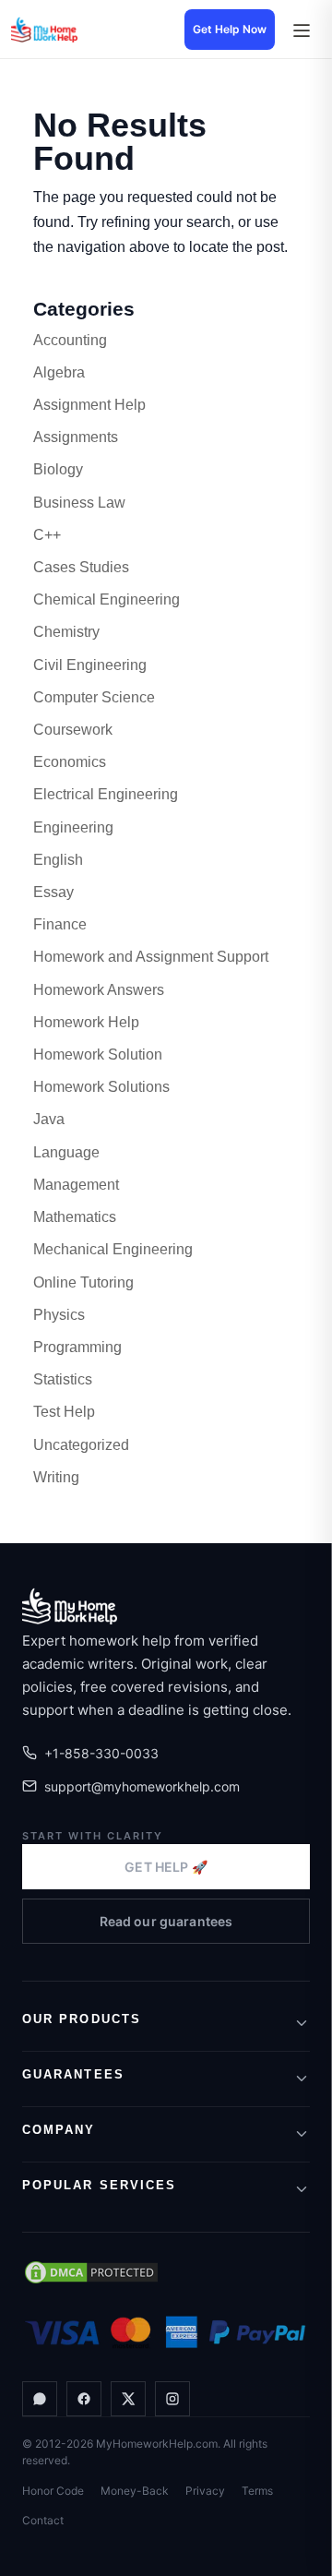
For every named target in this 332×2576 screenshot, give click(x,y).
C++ (47, 535)
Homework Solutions (101, 1087)
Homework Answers (99, 990)
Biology (58, 469)
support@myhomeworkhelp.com (142, 1786)
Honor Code (53, 2491)
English (58, 860)
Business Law (79, 503)
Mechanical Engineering (113, 1249)
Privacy (205, 2491)
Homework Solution (98, 1054)
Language (66, 1152)
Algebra (59, 372)
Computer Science (94, 697)
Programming (77, 1347)
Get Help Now (230, 29)
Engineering (73, 827)
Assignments (76, 437)
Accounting (70, 340)
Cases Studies (81, 567)
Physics (59, 1315)
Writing (56, 1477)
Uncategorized (81, 1445)
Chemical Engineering (107, 599)
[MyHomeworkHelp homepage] (76, 30)
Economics (70, 762)
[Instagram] (172, 2399)
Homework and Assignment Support (151, 957)
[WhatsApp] (40, 2399)
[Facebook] (84, 2399)
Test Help (64, 1412)
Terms (257, 2491)
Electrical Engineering (106, 794)
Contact (43, 2520)
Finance (60, 924)
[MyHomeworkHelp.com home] (70, 1606)
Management (76, 1185)
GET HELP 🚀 (166, 1867)
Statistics (63, 1379)
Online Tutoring (83, 1282)
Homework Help (86, 1022)
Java (49, 1119)
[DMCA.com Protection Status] (91, 2272)
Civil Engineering (90, 665)
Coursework (73, 730)
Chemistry (66, 632)
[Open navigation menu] (301, 30)
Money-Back (135, 2491)
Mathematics (75, 1217)
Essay (53, 892)
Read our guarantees (166, 1921)
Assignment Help (89, 405)
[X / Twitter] (128, 2399)
